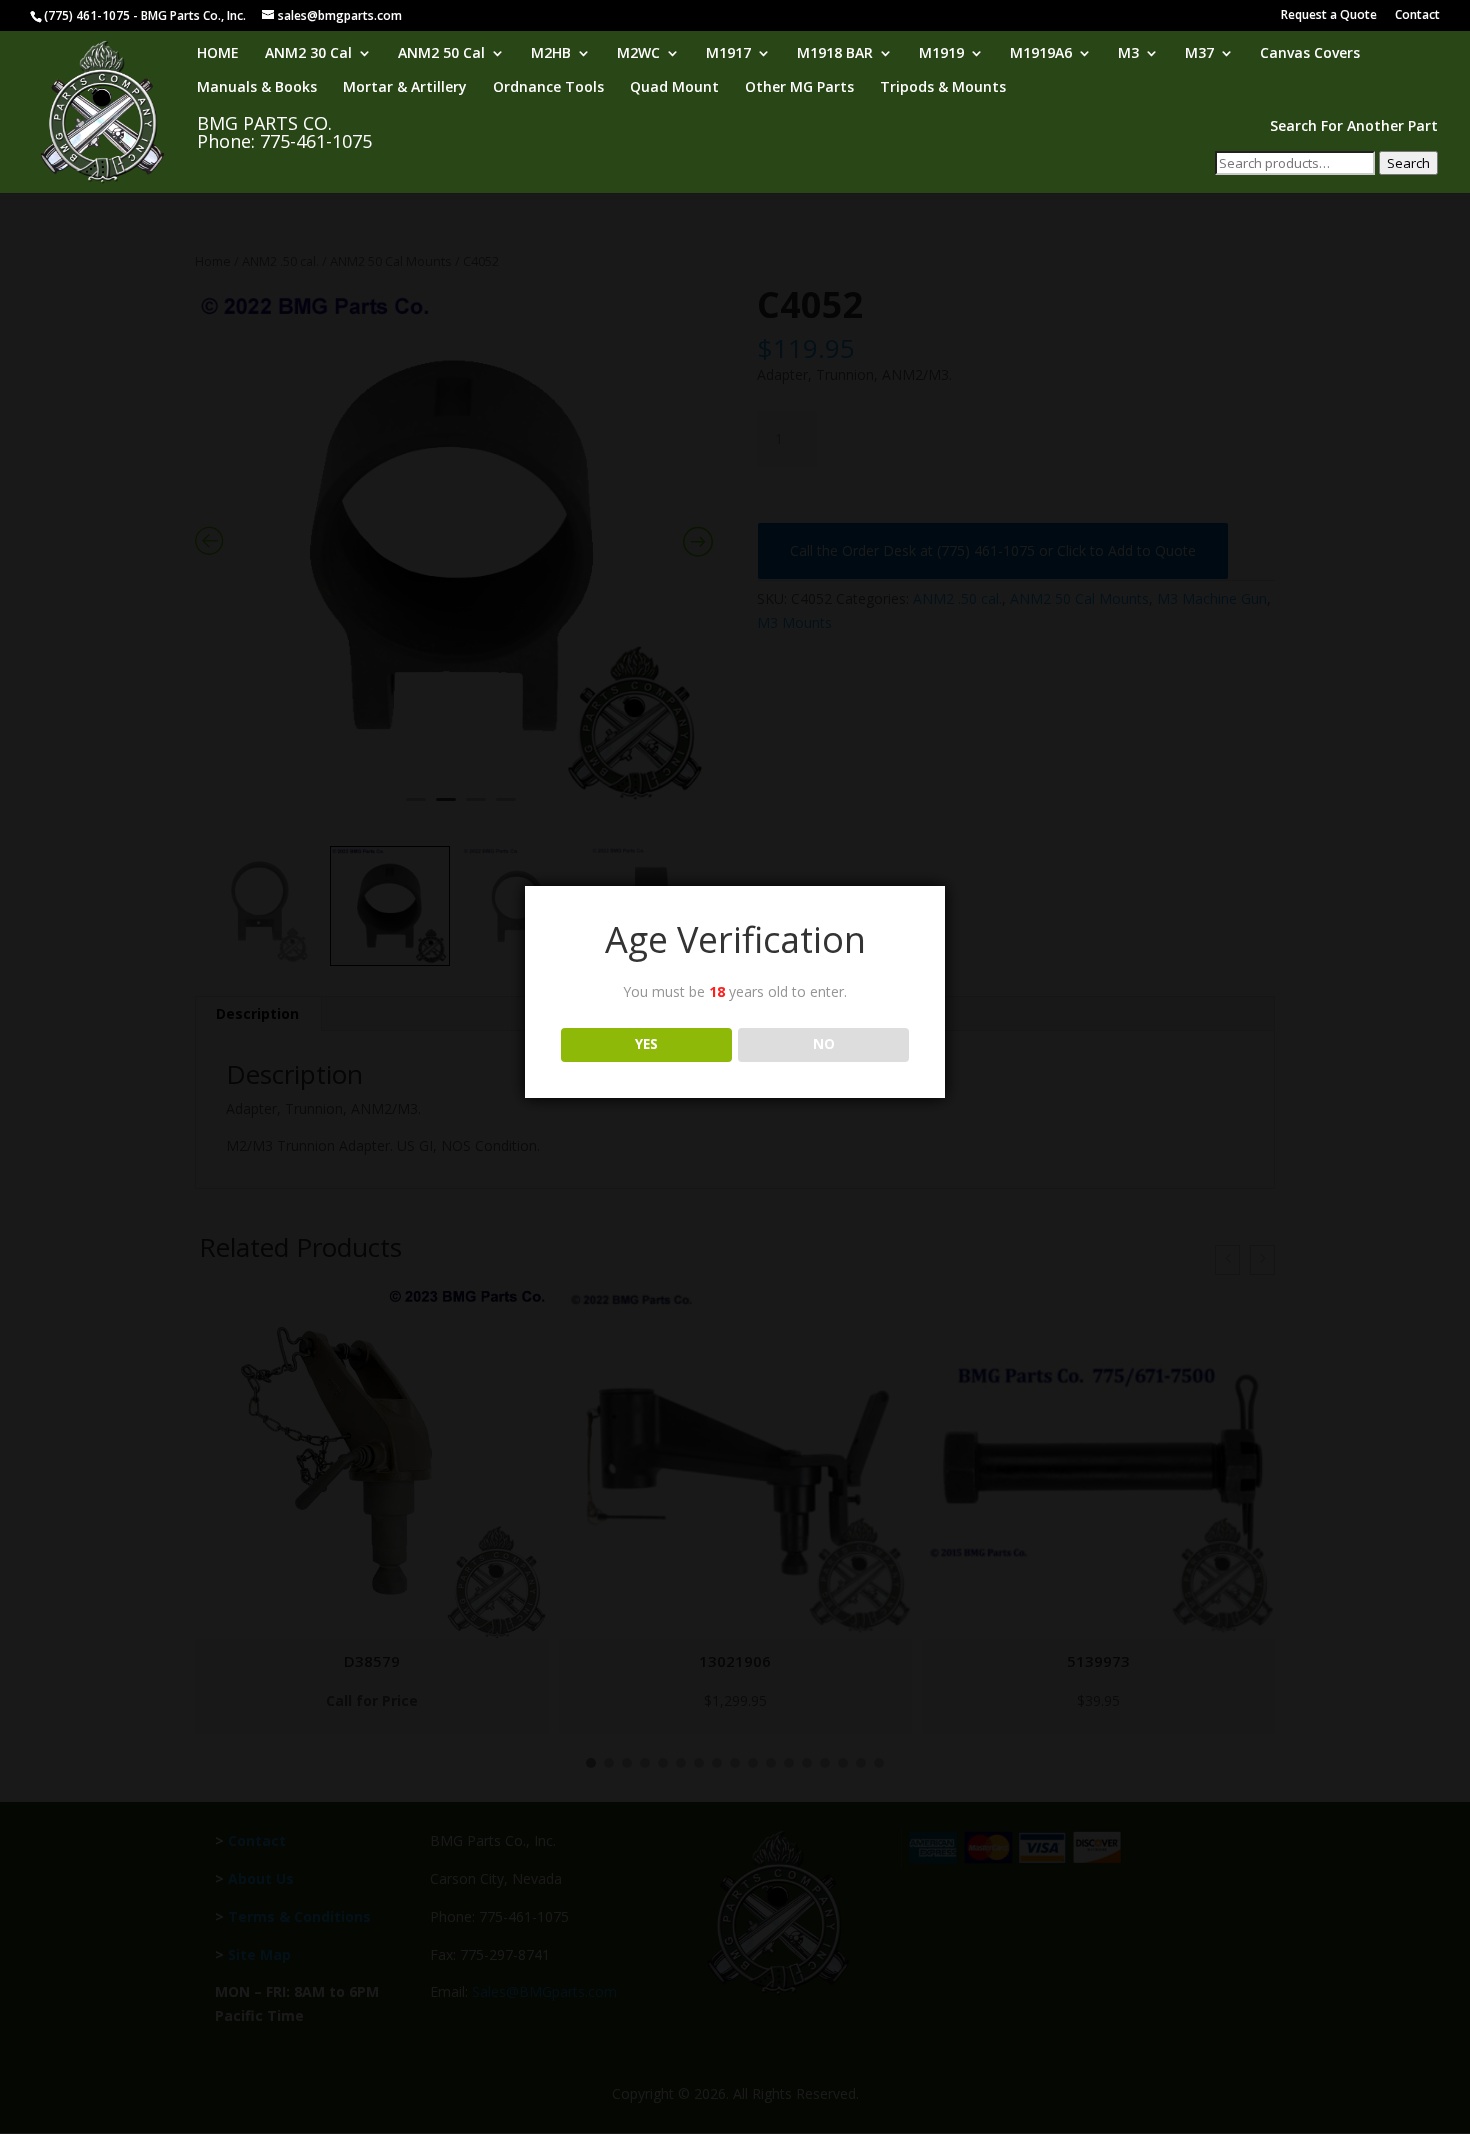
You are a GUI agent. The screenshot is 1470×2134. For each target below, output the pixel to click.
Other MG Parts (799, 88)
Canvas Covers (1310, 54)
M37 (1199, 54)
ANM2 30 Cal (308, 54)
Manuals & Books (257, 88)
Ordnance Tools (548, 88)
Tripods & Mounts (943, 88)
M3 (1128, 54)
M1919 (941, 54)
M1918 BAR (835, 54)
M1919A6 (1041, 54)
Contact (1417, 16)
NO (824, 1044)
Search (1408, 163)
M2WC (638, 54)
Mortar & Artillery (405, 88)
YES (646, 1044)
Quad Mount (674, 88)
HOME (218, 54)
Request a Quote (1329, 16)
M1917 (728, 54)
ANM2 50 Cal (441, 54)
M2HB (551, 54)
